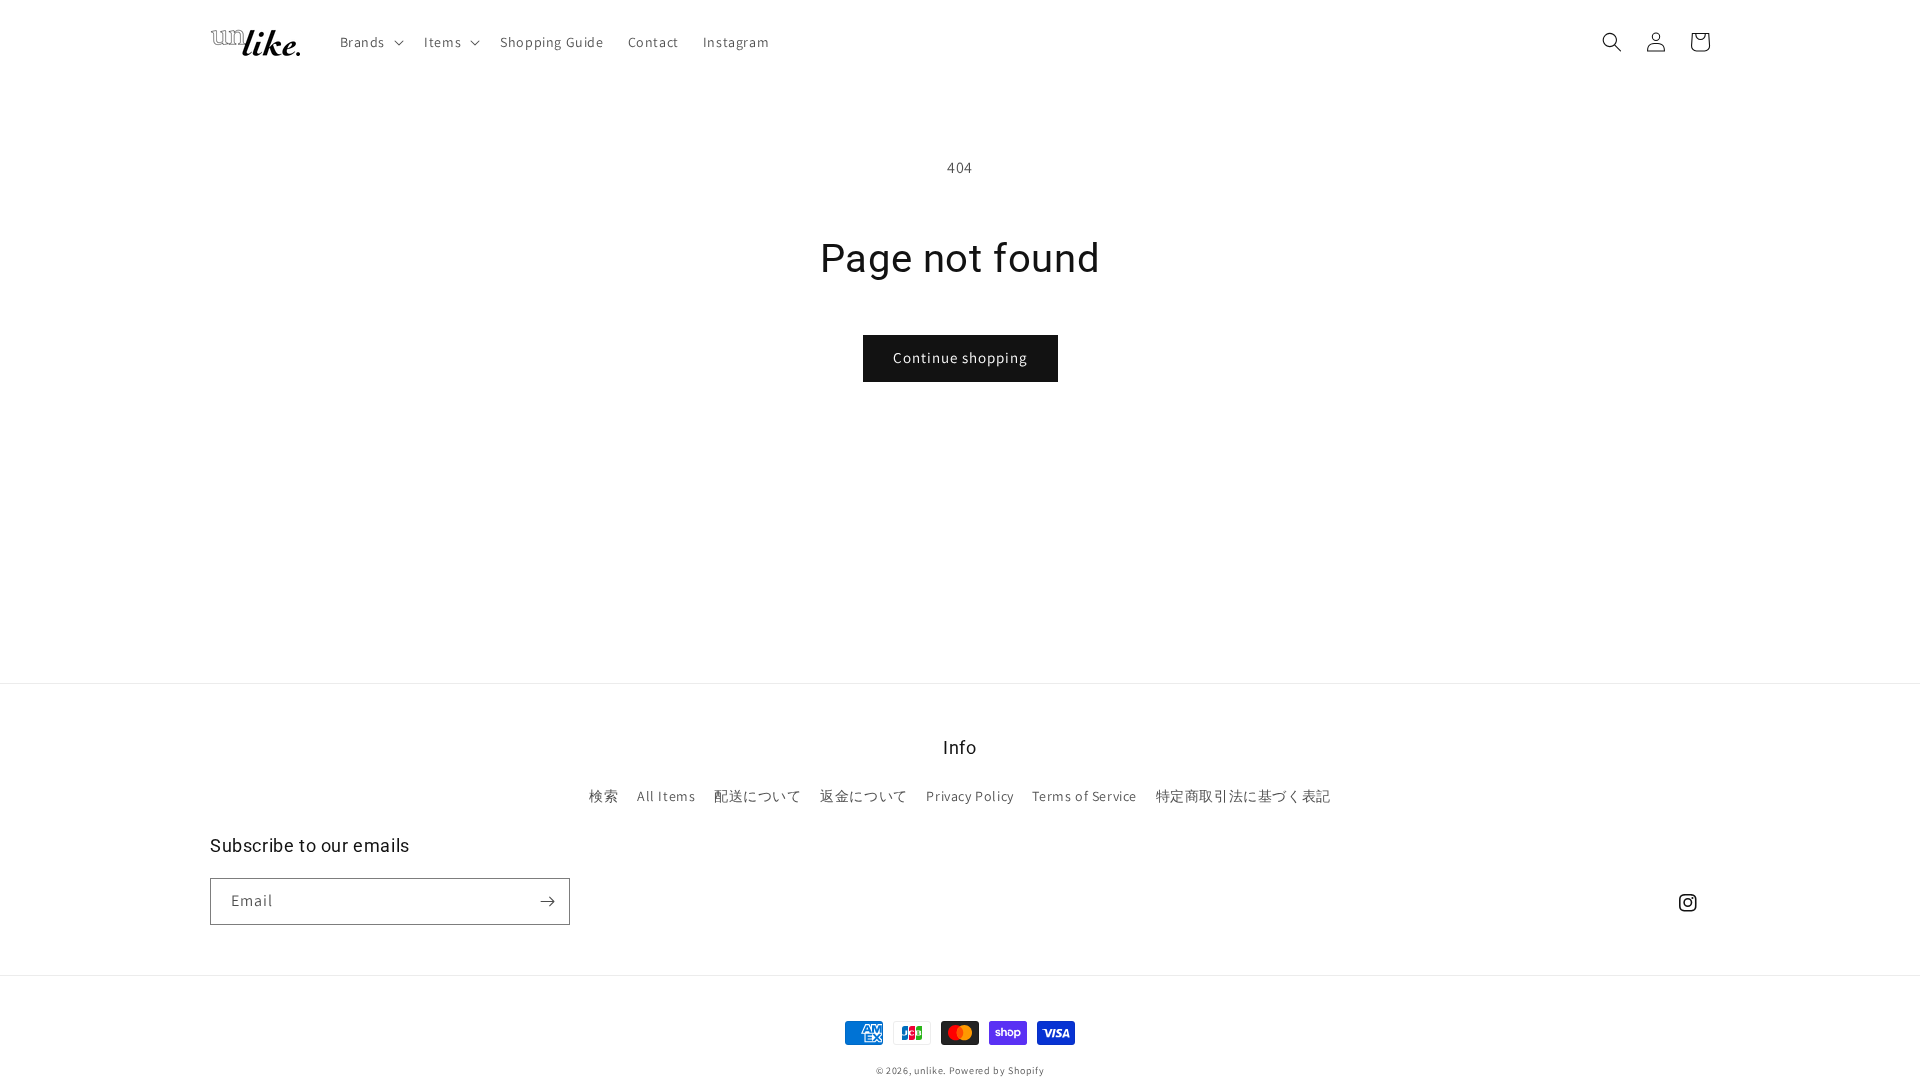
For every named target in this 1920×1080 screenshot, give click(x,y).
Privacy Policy (969, 796)
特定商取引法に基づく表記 (1243, 796)
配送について (758, 796)
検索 (603, 796)
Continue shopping (960, 357)
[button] (370, 42)
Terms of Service (1084, 796)
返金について (864, 796)
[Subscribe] (547, 901)
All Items (666, 796)
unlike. (930, 1070)
